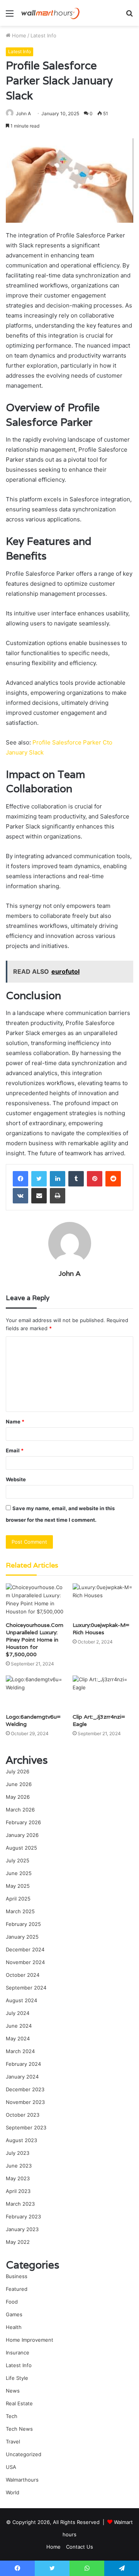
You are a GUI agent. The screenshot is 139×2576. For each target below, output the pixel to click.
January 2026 (22, 1835)
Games (14, 2314)
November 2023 (25, 2102)
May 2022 (18, 2242)
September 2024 (26, 1988)
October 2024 (23, 1975)
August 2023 (21, 2140)
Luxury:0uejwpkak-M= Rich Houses (101, 1629)
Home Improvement (30, 2340)
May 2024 (18, 2038)
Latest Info (43, 35)
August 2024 (21, 2000)
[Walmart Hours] (50, 13)
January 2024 (22, 2077)
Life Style (17, 2378)
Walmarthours (22, 2480)
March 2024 (20, 2051)
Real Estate (19, 2403)
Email (15, 1450)
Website (16, 1479)
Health (14, 2327)
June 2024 (19, 2026)
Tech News (19, 2429)
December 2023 (25, 2089)
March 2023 (20, 2204)
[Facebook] (20, 1179)
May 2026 (18, 1797)
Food (12, 2302)
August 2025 (21, 1848)
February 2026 (23, 1822)
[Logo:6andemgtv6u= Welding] (36, 1693)
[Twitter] (39, 1179)
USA (11, 2467)
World (13, 2492)
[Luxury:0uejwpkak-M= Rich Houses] (103, 1601)
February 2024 (23, 2064)
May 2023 (18, 2178)
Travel (13, 2442)
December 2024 (25, 1949)
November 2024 (25, 1962)
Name (15, 1422)
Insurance (18, 2353)
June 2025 (19, 1873)
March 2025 (20, 1911)
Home (18, 35)
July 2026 (18, 1771)
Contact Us (80, 2547)
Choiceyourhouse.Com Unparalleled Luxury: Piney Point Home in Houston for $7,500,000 (35, 1640)
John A (23, 113)
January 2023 (22, 2229)
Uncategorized (24, 2454)
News (13, 2391)
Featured (17, 2289)
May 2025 (18, 1886)
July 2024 (18, 2013)
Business (17, 2276)
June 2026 (19, 1784)
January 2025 (22, 1937)
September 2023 (26, 2127)
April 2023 (18, 2191)
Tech (12, 2416)
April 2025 (18, 1899)
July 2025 (18, 1860)
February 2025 (23, 1924)
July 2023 (18, 2153)
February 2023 (23, 2216)
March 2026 (20, 1810)
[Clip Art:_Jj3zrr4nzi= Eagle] (103, 1693)
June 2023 (19, 2166)
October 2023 (23, 2115)
